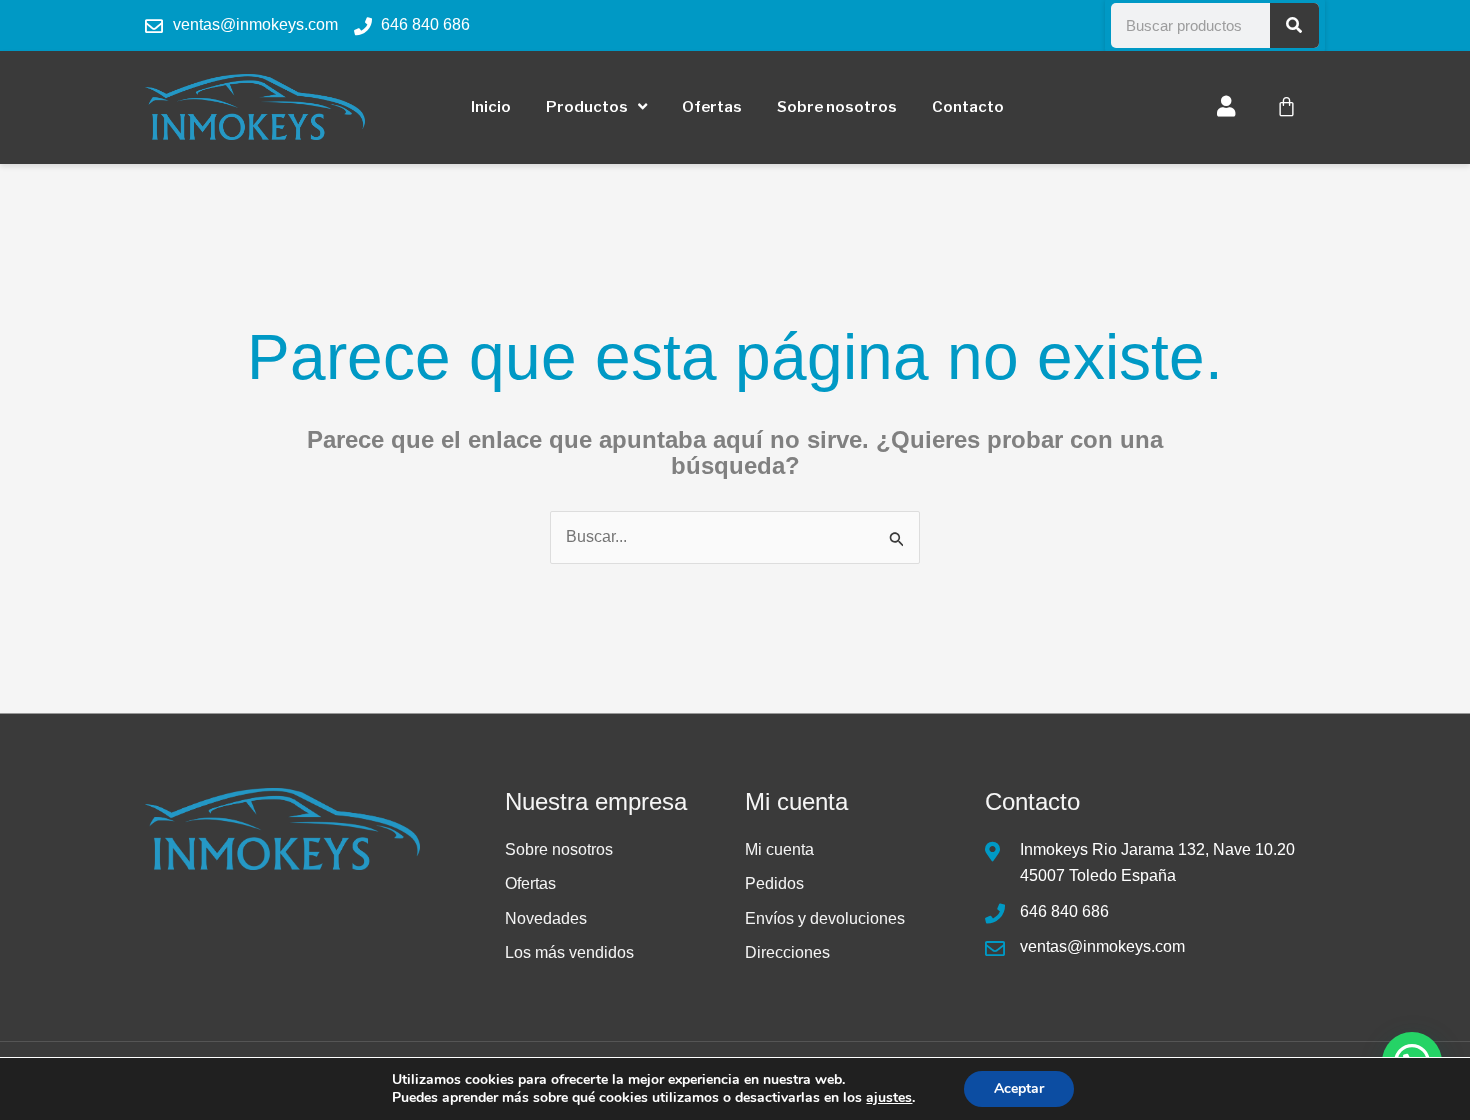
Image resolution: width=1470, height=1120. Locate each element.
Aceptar (1019, 1088)
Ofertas (712, 107)
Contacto (968, 107)
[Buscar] (1295, 25)
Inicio (491, 107)
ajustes (889, 1098)
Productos (587, 107)
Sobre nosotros (837, 107)
